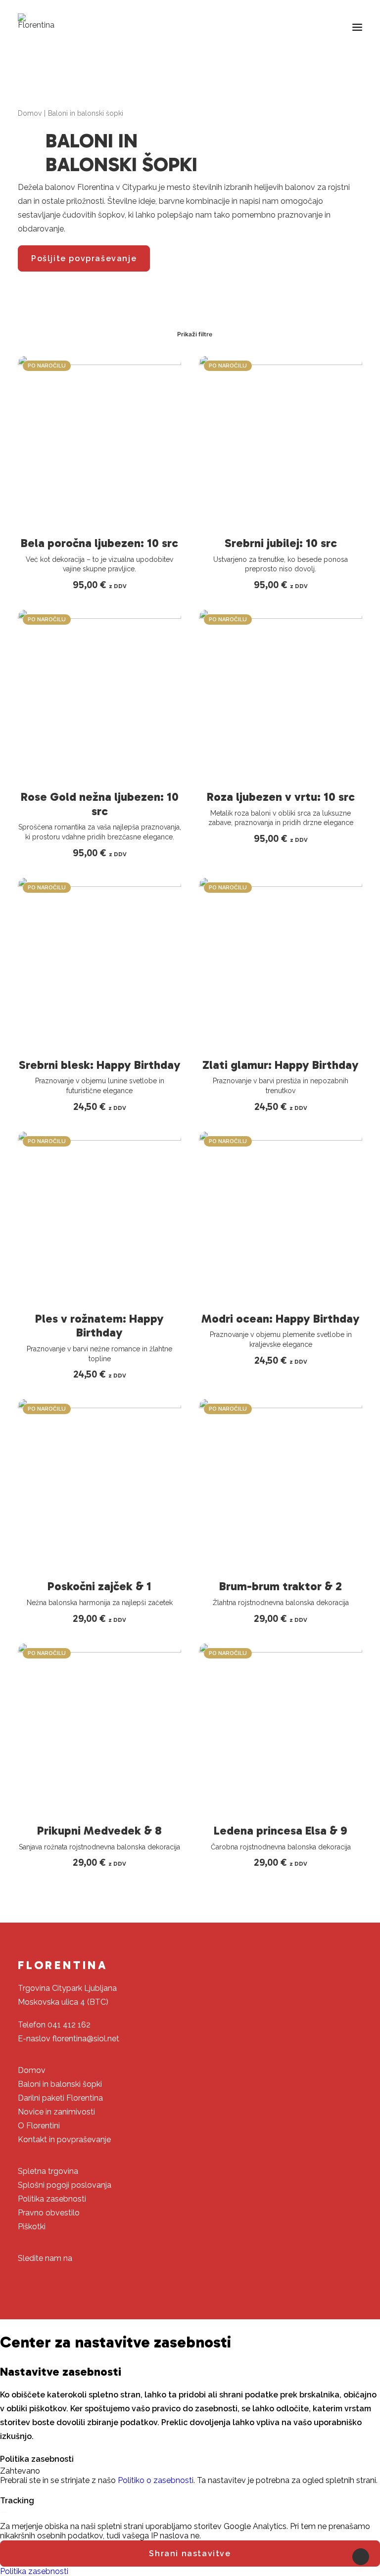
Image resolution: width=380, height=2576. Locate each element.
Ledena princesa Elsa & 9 (281, 1830)
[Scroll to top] (361, 2556)
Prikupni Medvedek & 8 (99, 1830)
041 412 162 (69, 2025)
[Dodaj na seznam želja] (169, 367)
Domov (30, 113)
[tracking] (4, 2514)
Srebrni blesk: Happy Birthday (100, 1065)
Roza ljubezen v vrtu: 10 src (281, 797)
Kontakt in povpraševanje (64, 2139)
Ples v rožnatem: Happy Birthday (99, 1326)
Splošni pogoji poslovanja (65, 2185)
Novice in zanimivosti (56, 2112)
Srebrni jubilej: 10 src (281, 543)
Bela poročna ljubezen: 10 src (99, 543)
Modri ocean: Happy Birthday (281, 1318)
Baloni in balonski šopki (60, 2084)
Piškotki (32, 2227)
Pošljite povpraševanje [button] (84, 258)
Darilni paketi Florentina (60, 2098)
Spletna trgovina (48, 2171)
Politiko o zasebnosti (156, 2480)
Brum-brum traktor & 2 (281, 1586)
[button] (357, 27)
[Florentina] (36, 21)
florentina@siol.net (86, 2039)
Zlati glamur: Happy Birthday (281, 1065)
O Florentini (39, 2126)
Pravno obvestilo (49, 2213)
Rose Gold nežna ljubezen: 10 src (100, 804)
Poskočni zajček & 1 (99, 1586)
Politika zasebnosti (52, 2199)
